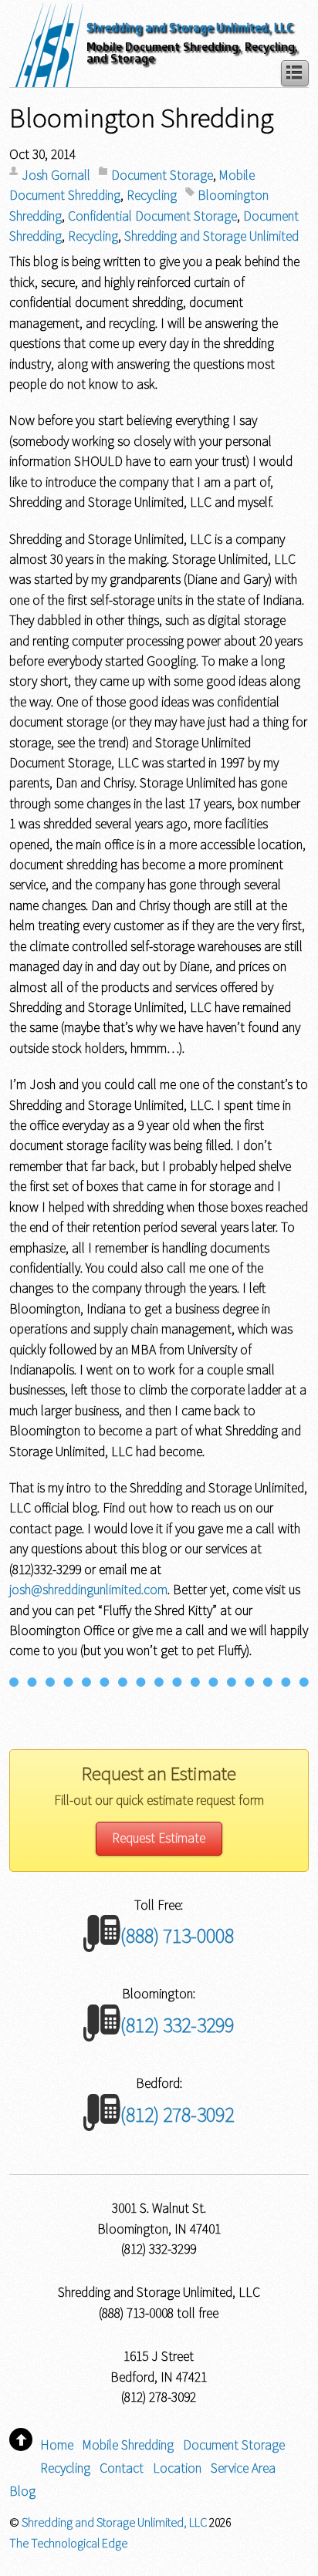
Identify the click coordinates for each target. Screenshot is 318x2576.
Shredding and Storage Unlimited (211, 236)
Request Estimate (159, 1838)
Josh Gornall (56, 175)
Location (177, 2468)
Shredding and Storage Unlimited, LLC (190, 27)
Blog (22, 2491)
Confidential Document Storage (152, 216)
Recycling (152, 195)
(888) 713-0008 (177, 1935)
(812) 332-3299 (177, 2025)
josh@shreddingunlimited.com (88, 1590)
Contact (122, 2468)
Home (57, 2445)
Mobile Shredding (128, 2445)
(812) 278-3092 (177, 2114)
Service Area (243, 2468)
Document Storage (162, 175)
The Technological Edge (68, 2543)
